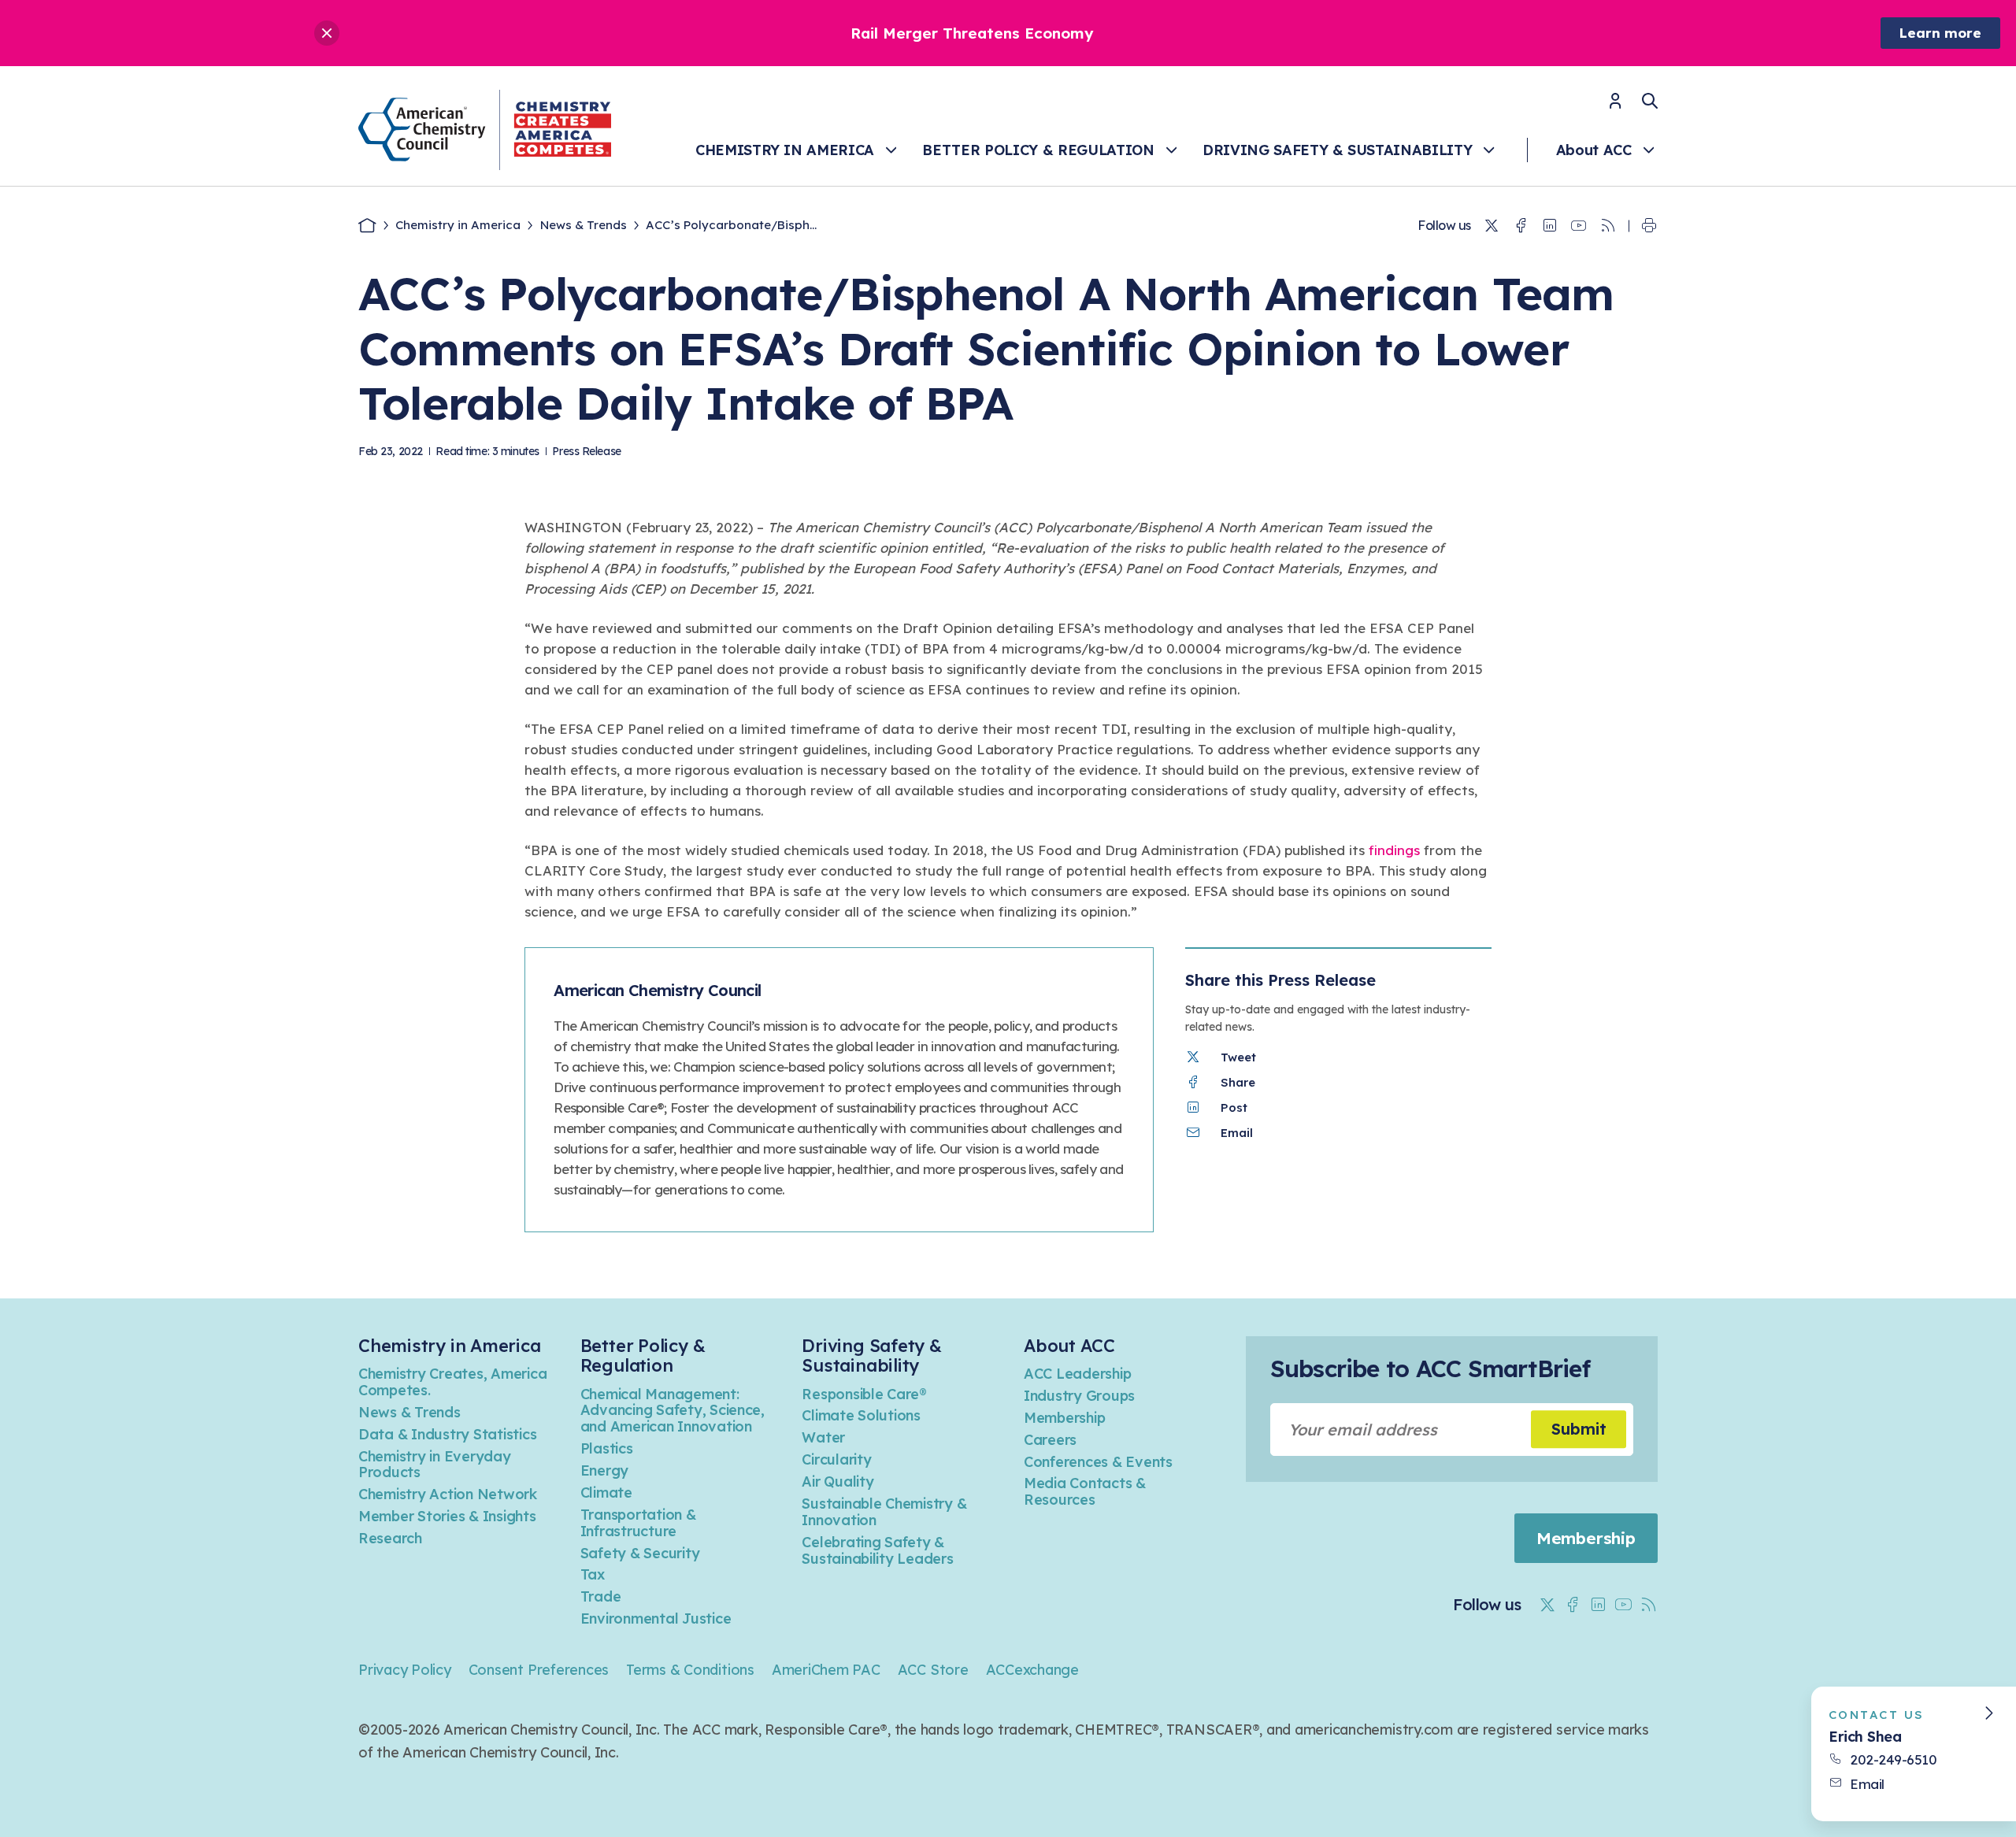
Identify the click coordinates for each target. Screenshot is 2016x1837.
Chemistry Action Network (448, 1494)
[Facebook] (1521, 226)
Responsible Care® (864, 1394)
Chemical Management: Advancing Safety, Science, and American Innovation (673, 1411)
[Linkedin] (1550, 226)
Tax (593, 1574)
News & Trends (584, 225)
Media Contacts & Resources (1085, 1491)
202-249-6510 (1893, 1759)
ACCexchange (1032, 1670)
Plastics (607, 1448)
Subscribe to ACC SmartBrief (1430, 1368)
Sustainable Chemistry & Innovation (884, 1512)
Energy (604, 1470)
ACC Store (933, 1670)
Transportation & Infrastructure (638, 1523)
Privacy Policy (405, 1670)
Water (823, 1437)
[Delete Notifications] (327, 33)
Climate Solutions (861, 1415)
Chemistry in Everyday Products (435, 1465)
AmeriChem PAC (826, 1670)
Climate (606, 1493)
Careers (1050, 1440)
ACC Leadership (1077, 1374)
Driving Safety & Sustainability (1337, 150)
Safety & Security (640, 1553)
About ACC (1594, 150)
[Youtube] (1579, 226)
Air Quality (838, 1481)
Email (1867, 1784)
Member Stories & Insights (447, 1516)
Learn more (1940, 33)
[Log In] (1615, 106)
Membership (1064, 1418)
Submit (1579, 1429)
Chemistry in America (785, 150)
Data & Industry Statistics (447, 1434)
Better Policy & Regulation (1038, 150)
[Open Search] (1650, 101)
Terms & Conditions (690, 1670)
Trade (601, 1596)
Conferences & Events (1098, 1462)
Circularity (836, 1459)
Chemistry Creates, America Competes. (452, 1382)
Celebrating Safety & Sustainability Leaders (877, 1550)
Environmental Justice (656, 1618)
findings (1394, 850)
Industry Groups (1079, 1396)
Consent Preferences (539, 1670)
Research (390, 1538)
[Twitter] (1492, 226)
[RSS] (1608, 226)
